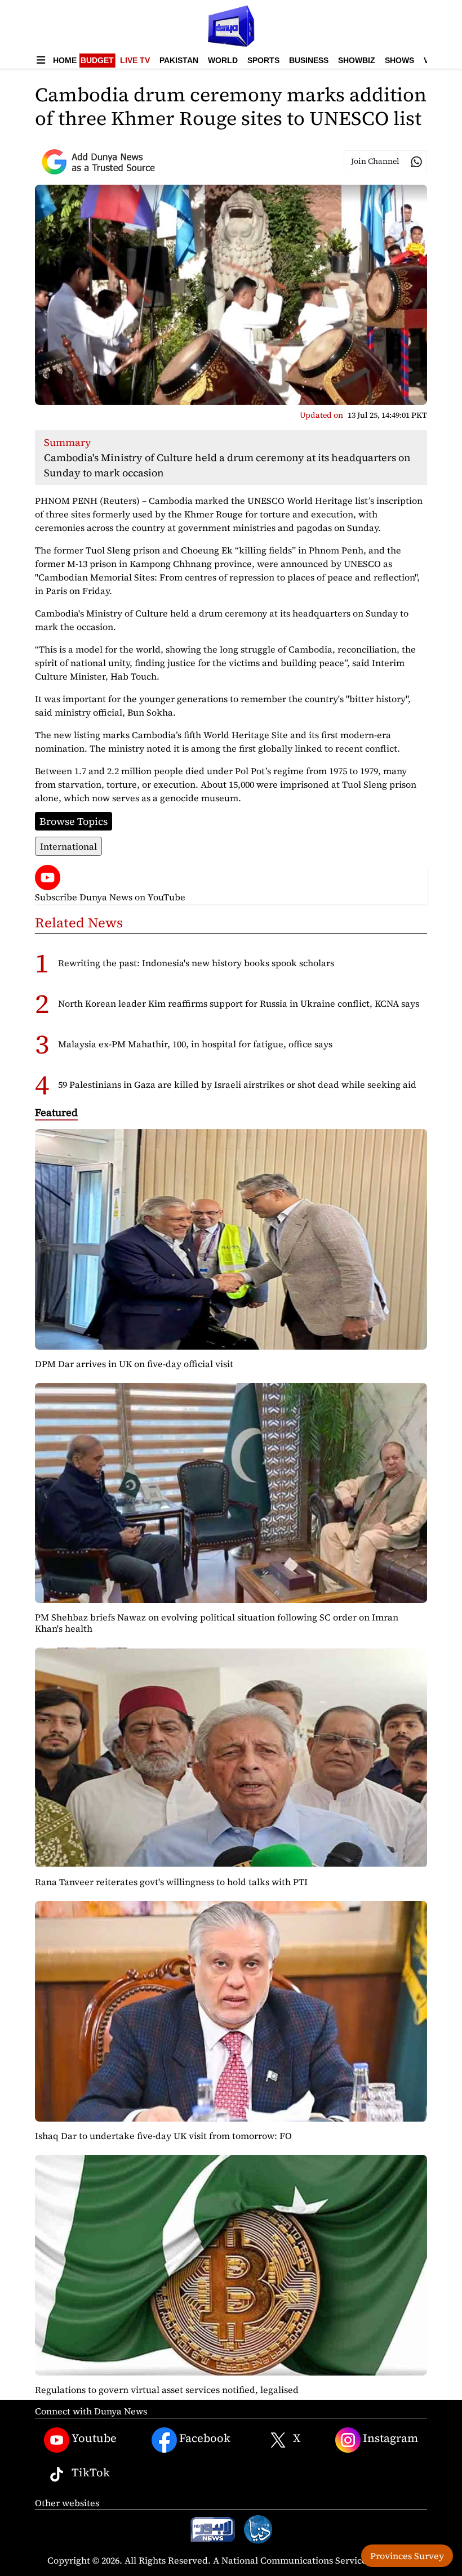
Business (309, 60)
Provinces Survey (407, 2556)
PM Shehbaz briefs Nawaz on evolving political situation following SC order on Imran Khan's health (217, 1622)
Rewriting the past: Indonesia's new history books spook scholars (196, 963)
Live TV (135, 60)
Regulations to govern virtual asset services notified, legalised (167, 2390)
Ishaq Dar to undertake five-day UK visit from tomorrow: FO (163, 2136)
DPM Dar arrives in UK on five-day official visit (134, 1364)
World (223, 60)
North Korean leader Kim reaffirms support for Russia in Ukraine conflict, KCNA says (239, 1003)
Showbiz (357, 60)
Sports (263, 60)
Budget (97, 60)
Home (65, 60)
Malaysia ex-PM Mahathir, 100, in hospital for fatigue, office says (195, 1044)
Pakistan (179, 60)
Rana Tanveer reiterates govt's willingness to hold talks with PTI (171, 1882)
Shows (399, 60)
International (68, 846)
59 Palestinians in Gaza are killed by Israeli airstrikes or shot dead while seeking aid (237, 1084)
